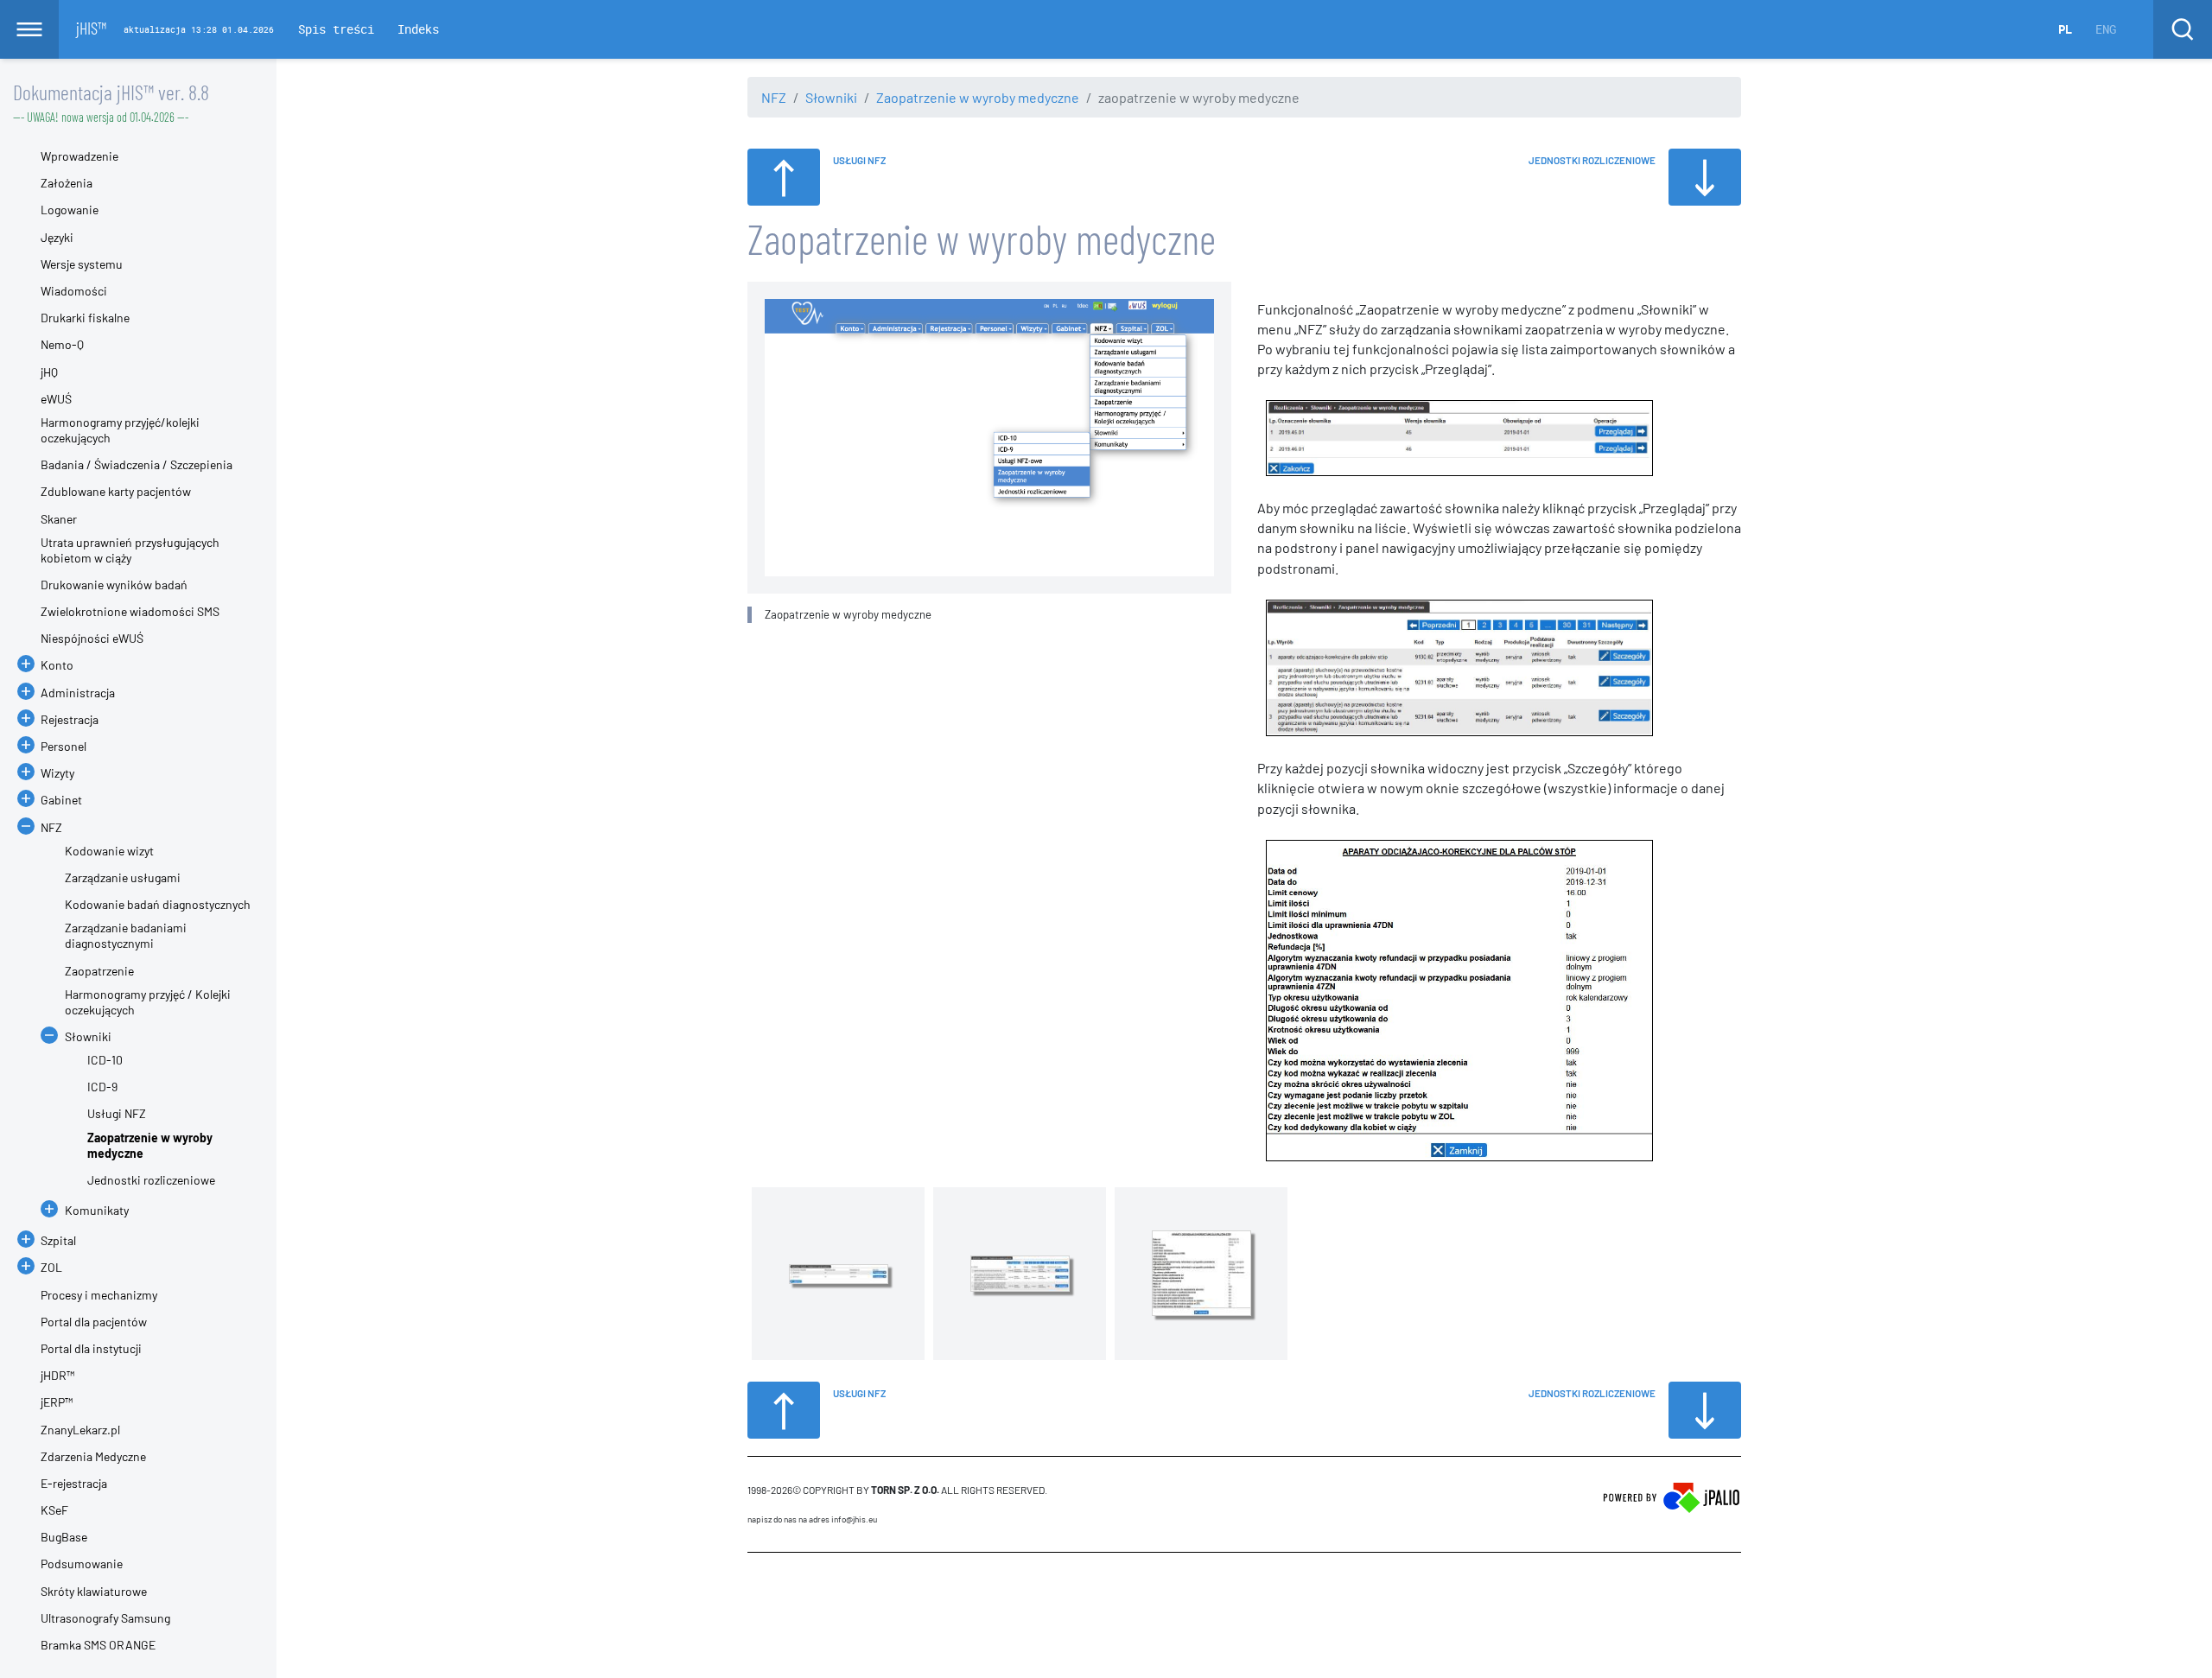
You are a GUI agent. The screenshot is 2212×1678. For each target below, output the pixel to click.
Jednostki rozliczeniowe (151, 1180)
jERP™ (57, 1402)
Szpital (58, 1240)
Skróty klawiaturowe (94, 1591)
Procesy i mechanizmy (99, 1295)
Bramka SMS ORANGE (98, 1645)
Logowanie (70, 210)
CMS (757, 1586)
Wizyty (57, 773)
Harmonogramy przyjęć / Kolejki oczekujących (148, 1002)
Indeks (418, 29)
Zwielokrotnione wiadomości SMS (130, 611)
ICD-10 (105, 1060)
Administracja (78, 693)
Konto (57, 665)
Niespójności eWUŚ (92, 638)
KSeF (54, 1510)
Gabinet (61, 800)
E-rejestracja (74, 1483)
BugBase (64, 1537)
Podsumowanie (82, 1564)
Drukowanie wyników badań (114, 585)
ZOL (51, 1267)
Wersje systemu (82, 264)
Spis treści (336, 29)
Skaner (59, 519)
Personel (64, 746)
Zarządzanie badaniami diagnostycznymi (126, 935)
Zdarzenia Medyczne (93, 1456)
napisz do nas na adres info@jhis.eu (812, 1519)
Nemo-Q (62, 344)
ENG (2106, 29)
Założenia (67, 183)
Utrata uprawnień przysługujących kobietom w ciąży (130, 550)
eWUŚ (56, 399)
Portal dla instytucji (91, 1348)
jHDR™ (57, 1375)
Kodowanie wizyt (109, 851)
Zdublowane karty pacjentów (116, 491)
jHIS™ (91, 28)
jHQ (49, 372)
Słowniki (831, 97)
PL (2065, 29)
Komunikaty (97, 1210)
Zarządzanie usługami (123, 877)
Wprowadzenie (79, 156)
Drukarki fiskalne (85, 318)
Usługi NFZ (117, 1113)
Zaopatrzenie (99, 971)
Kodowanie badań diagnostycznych (158, 904)
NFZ (774, 97)
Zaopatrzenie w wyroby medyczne (978, 97)
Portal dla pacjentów (94, 1322)
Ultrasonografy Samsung (105, 1618)
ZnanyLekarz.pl (80, 1430)
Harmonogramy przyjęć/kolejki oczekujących (120, 430)
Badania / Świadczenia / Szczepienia (137, 464)
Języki (57, 237)
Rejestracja (70, 719)
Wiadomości (74, 291)
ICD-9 (102, 1087)
